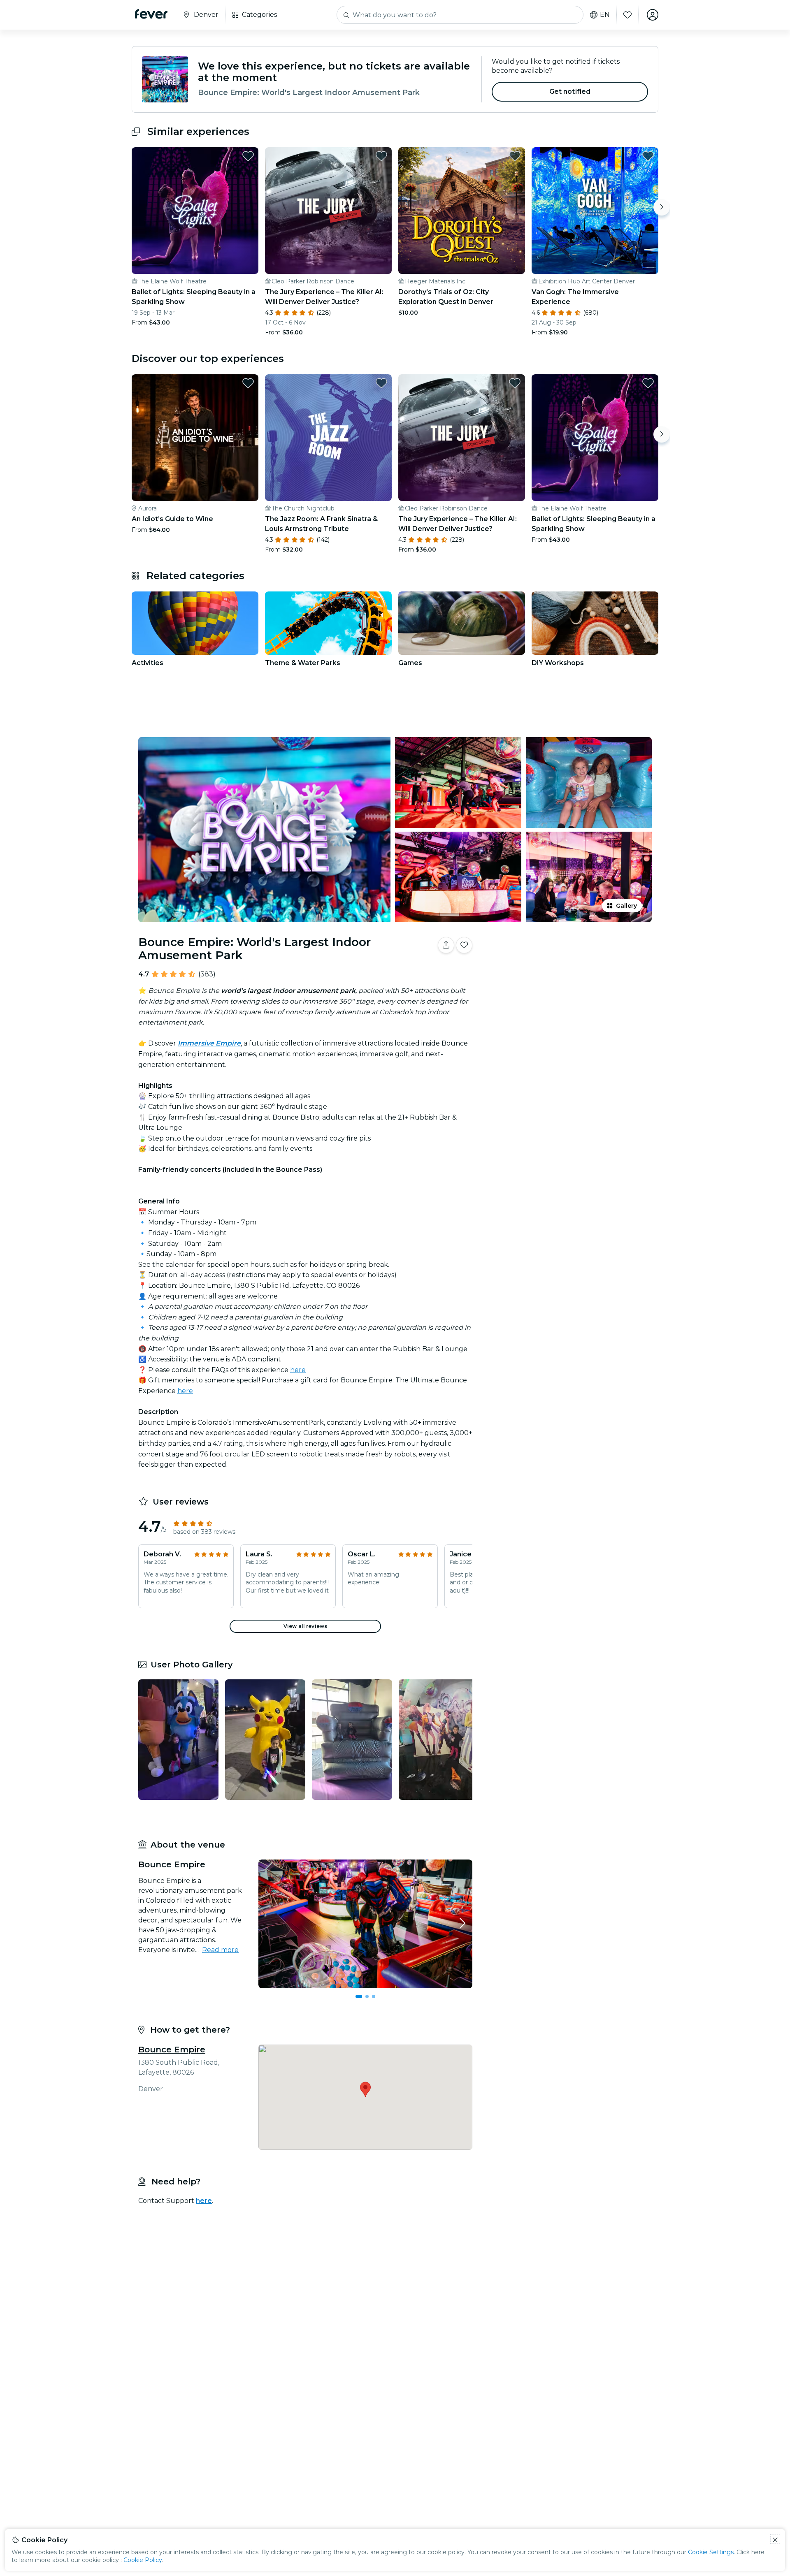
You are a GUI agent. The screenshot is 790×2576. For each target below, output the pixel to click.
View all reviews (305, 1626)
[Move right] (662, 207)
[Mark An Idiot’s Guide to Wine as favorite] (248, 383)
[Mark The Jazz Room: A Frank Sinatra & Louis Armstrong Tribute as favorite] (381, 383)
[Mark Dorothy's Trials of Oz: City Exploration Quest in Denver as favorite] (515, 156)
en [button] (605, 15)
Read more (220, 1950)
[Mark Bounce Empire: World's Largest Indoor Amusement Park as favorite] (464, 945)
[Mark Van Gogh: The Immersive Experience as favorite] (648, 156)
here (298, 1370)
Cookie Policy (143, 2560)
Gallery (626, 906)
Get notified (570, 92)
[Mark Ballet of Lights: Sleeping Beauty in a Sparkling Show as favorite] (248, 156)
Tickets (567, 971)
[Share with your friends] (446, 945)
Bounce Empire (172, 2050)
